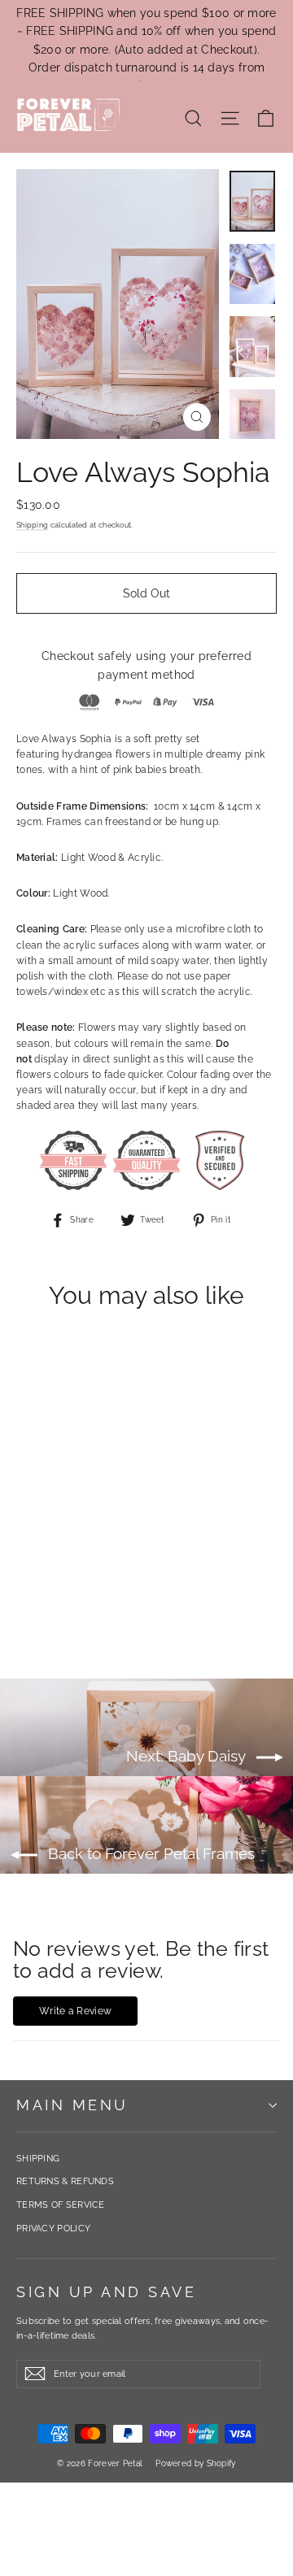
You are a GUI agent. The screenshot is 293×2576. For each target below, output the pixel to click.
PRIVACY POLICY (53, 2228)
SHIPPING (38, 2159)
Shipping (32, 525)
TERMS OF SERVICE (61, 2205)
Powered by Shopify (195, 2463)
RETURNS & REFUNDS (65, 2181)
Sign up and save (106, 2292)
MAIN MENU (72, 2105)
